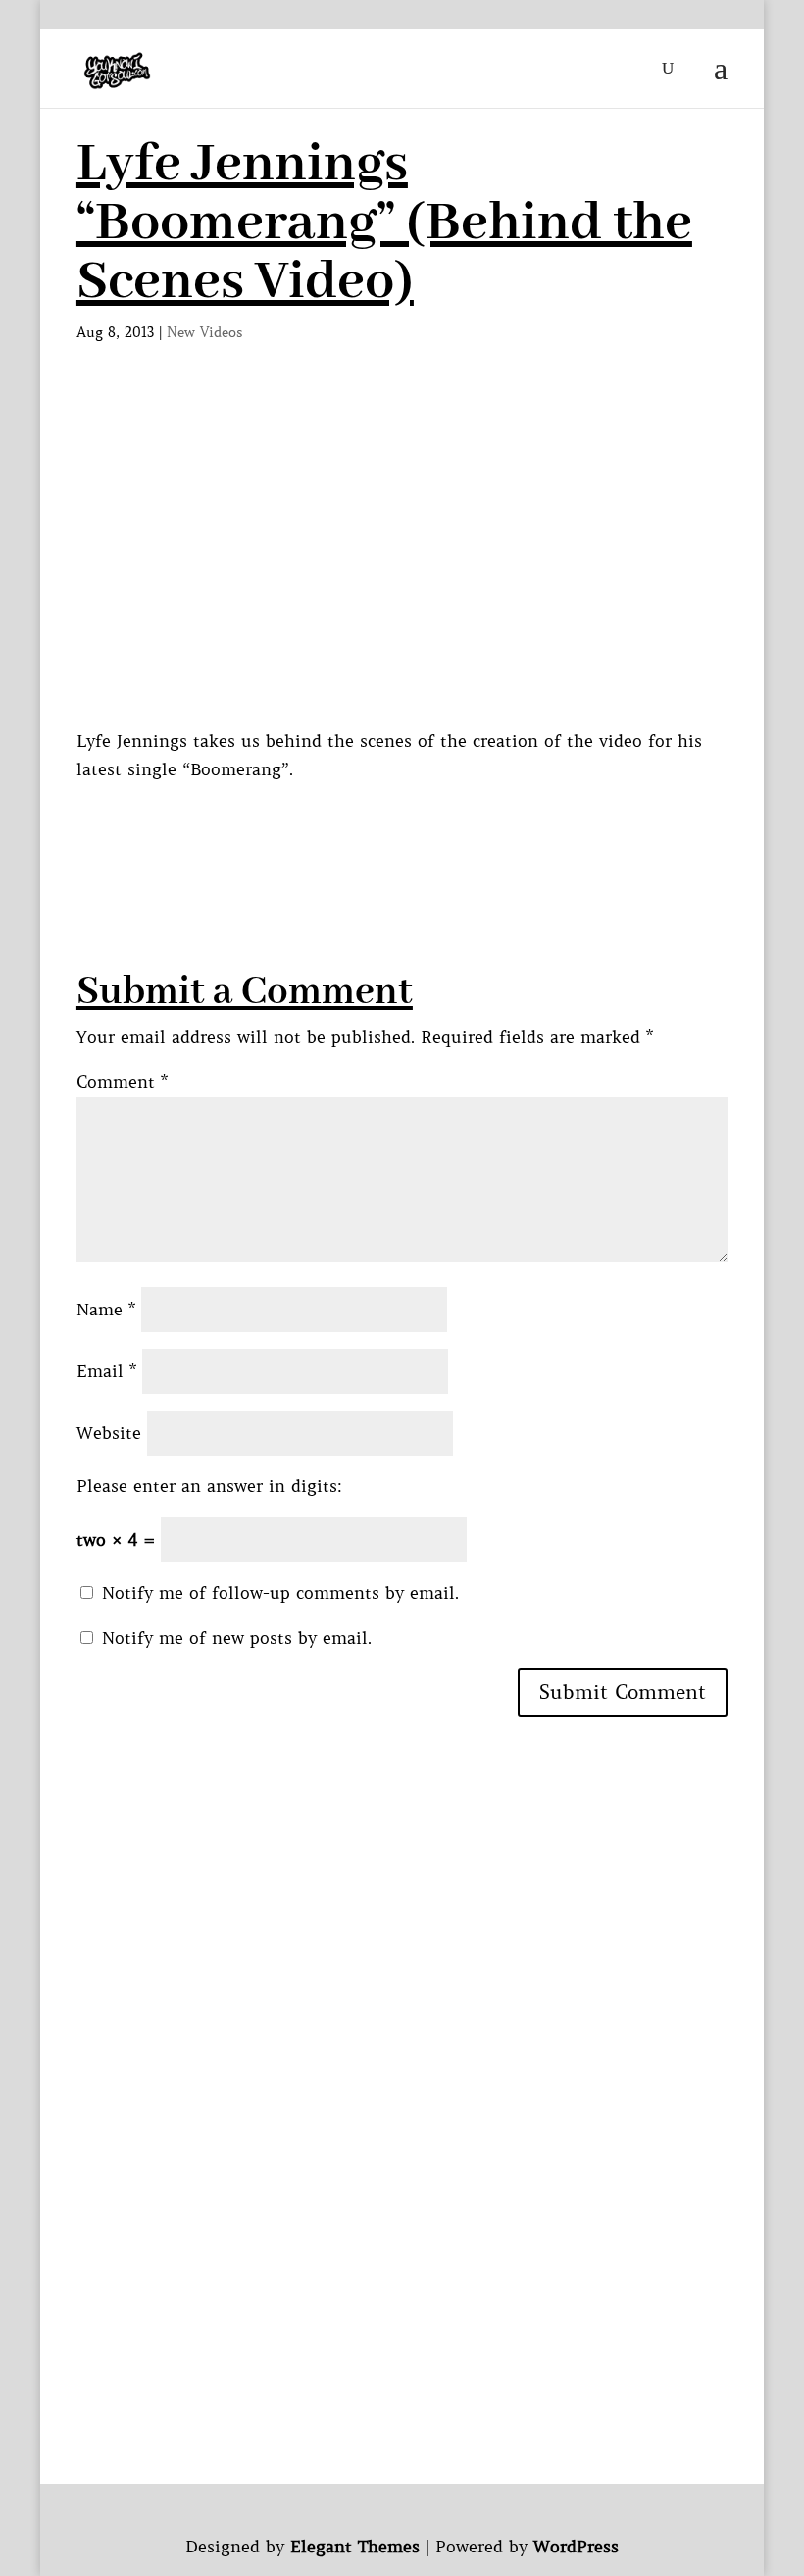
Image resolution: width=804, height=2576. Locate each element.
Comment (122, 1082)
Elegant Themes (355, 2547)
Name (106, 1310)
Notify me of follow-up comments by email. (280, 1593)
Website (109, 1433)
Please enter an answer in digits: (209, 1486)
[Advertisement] (433, 828)
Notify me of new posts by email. (237, 1638)
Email (106, 1371)
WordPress (576, 2547)
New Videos (205, 332)
